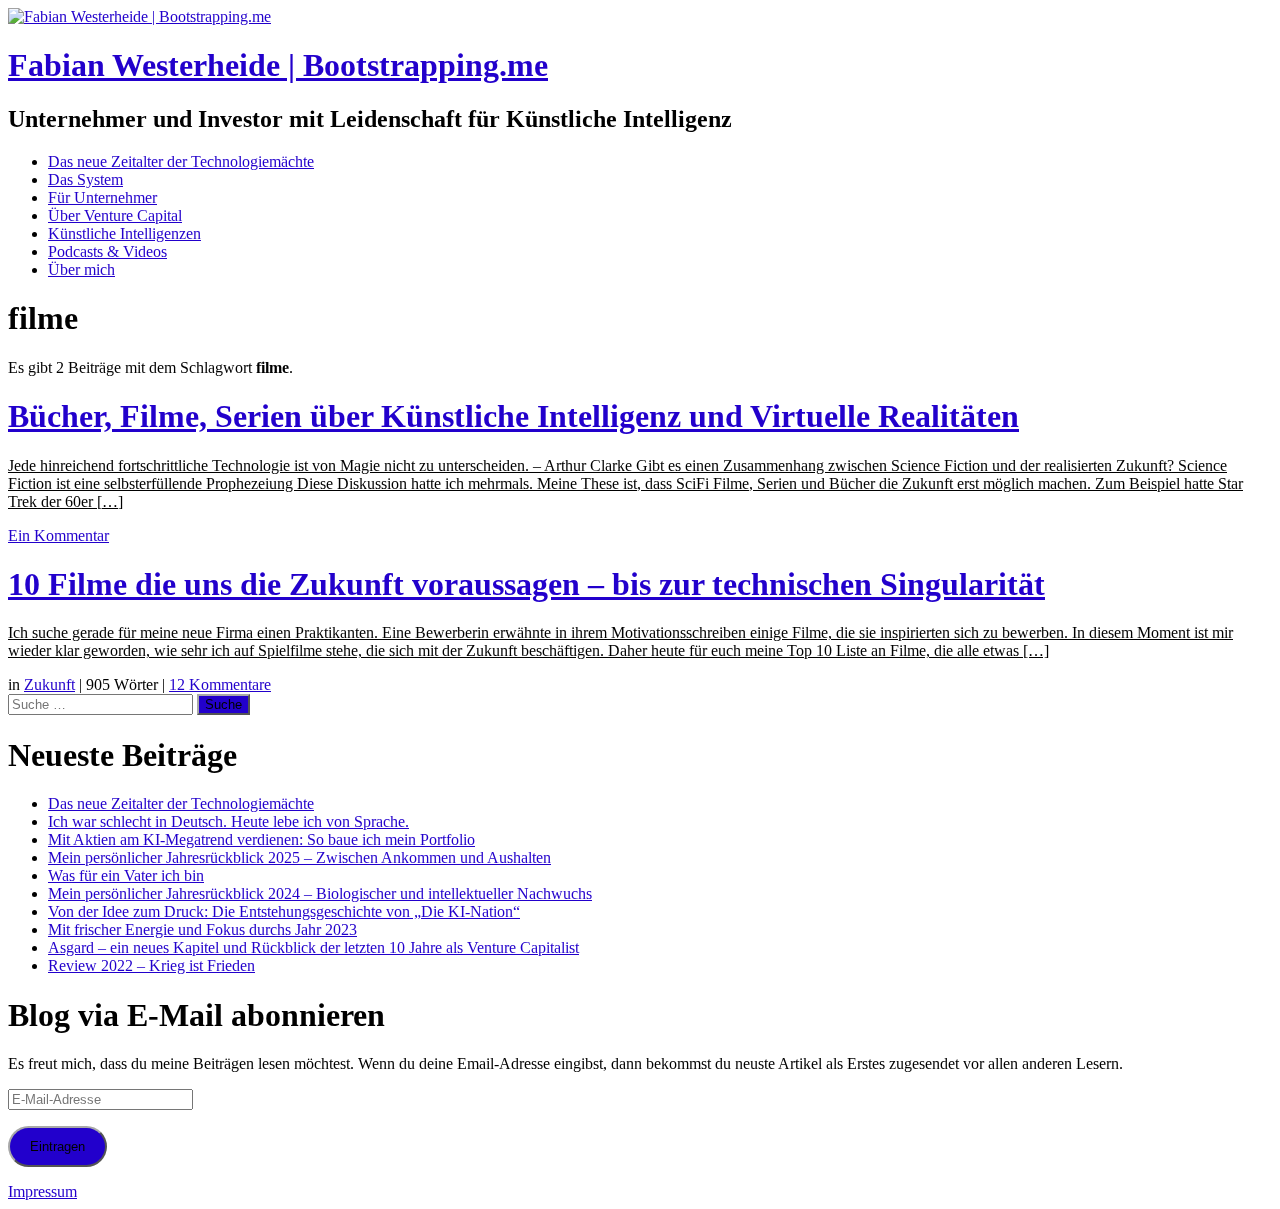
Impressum (42, 1191)
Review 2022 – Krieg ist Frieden (151, 965)
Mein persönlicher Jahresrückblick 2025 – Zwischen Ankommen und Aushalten (299, 857)
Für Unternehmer (102, 197)
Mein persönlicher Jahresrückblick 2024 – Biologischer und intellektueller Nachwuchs (320, 893)
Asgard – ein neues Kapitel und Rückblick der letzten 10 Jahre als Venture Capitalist (313, 947)
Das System (85, 179)
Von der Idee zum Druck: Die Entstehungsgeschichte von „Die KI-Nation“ (284, 911)
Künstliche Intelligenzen (124, 233)
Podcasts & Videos (107, 251)
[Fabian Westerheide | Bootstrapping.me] (139, 16)
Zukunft (49, 684)
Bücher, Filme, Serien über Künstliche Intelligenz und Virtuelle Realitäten (513, 416)
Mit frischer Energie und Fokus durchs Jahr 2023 (202, 929)
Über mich (81, 269)
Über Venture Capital (115, 215)
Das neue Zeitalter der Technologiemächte (181, 161)
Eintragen (57, 1146)
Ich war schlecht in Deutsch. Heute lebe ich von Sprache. (228, 821)
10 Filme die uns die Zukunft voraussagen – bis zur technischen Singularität (526, 584)
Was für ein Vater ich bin (126, 875)
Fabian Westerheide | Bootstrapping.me (278, 65)
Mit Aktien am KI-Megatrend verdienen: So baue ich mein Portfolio (261, 839)
